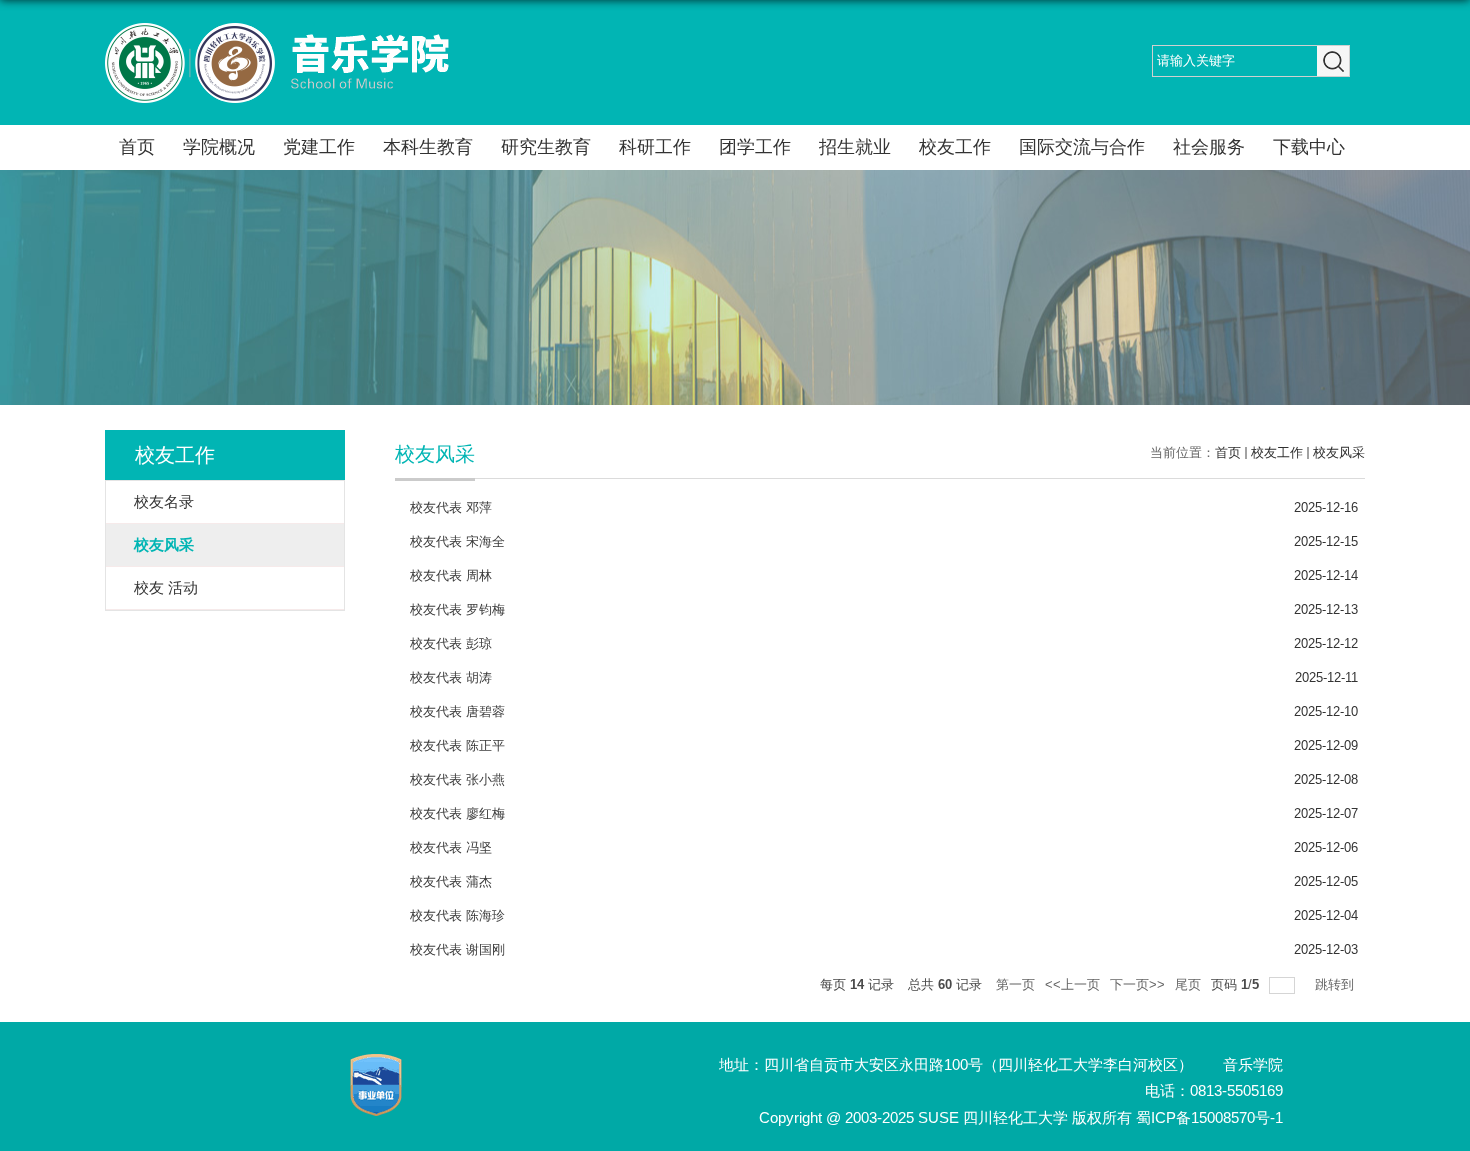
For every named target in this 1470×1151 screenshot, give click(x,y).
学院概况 (219, 147)
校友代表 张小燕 (457, 779)
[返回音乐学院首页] (277, 29)
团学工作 (755, 147)
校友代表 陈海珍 (457, 915)
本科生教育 (428, 147)
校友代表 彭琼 (451, 643)
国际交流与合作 (1082, 147)
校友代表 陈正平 (457, 745)
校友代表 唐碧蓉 (457, 711)
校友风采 (1339, 452)
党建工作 (319, 147)
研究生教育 (546, 147)
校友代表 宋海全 (457, 541)
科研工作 (655, 147)
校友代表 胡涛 (451, 677)
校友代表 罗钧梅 (457, 609)
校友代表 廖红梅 (457, 813)
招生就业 (855, 147)
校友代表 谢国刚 (457, 949)
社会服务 (1209, 147)
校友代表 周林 (451, 575)
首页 (137, 147)
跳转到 (1336, 984)
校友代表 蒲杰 (451, 881)
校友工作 (955, 147)
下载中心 (1309, 147)
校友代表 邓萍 (451, 507)
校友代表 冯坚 (451, 847)
